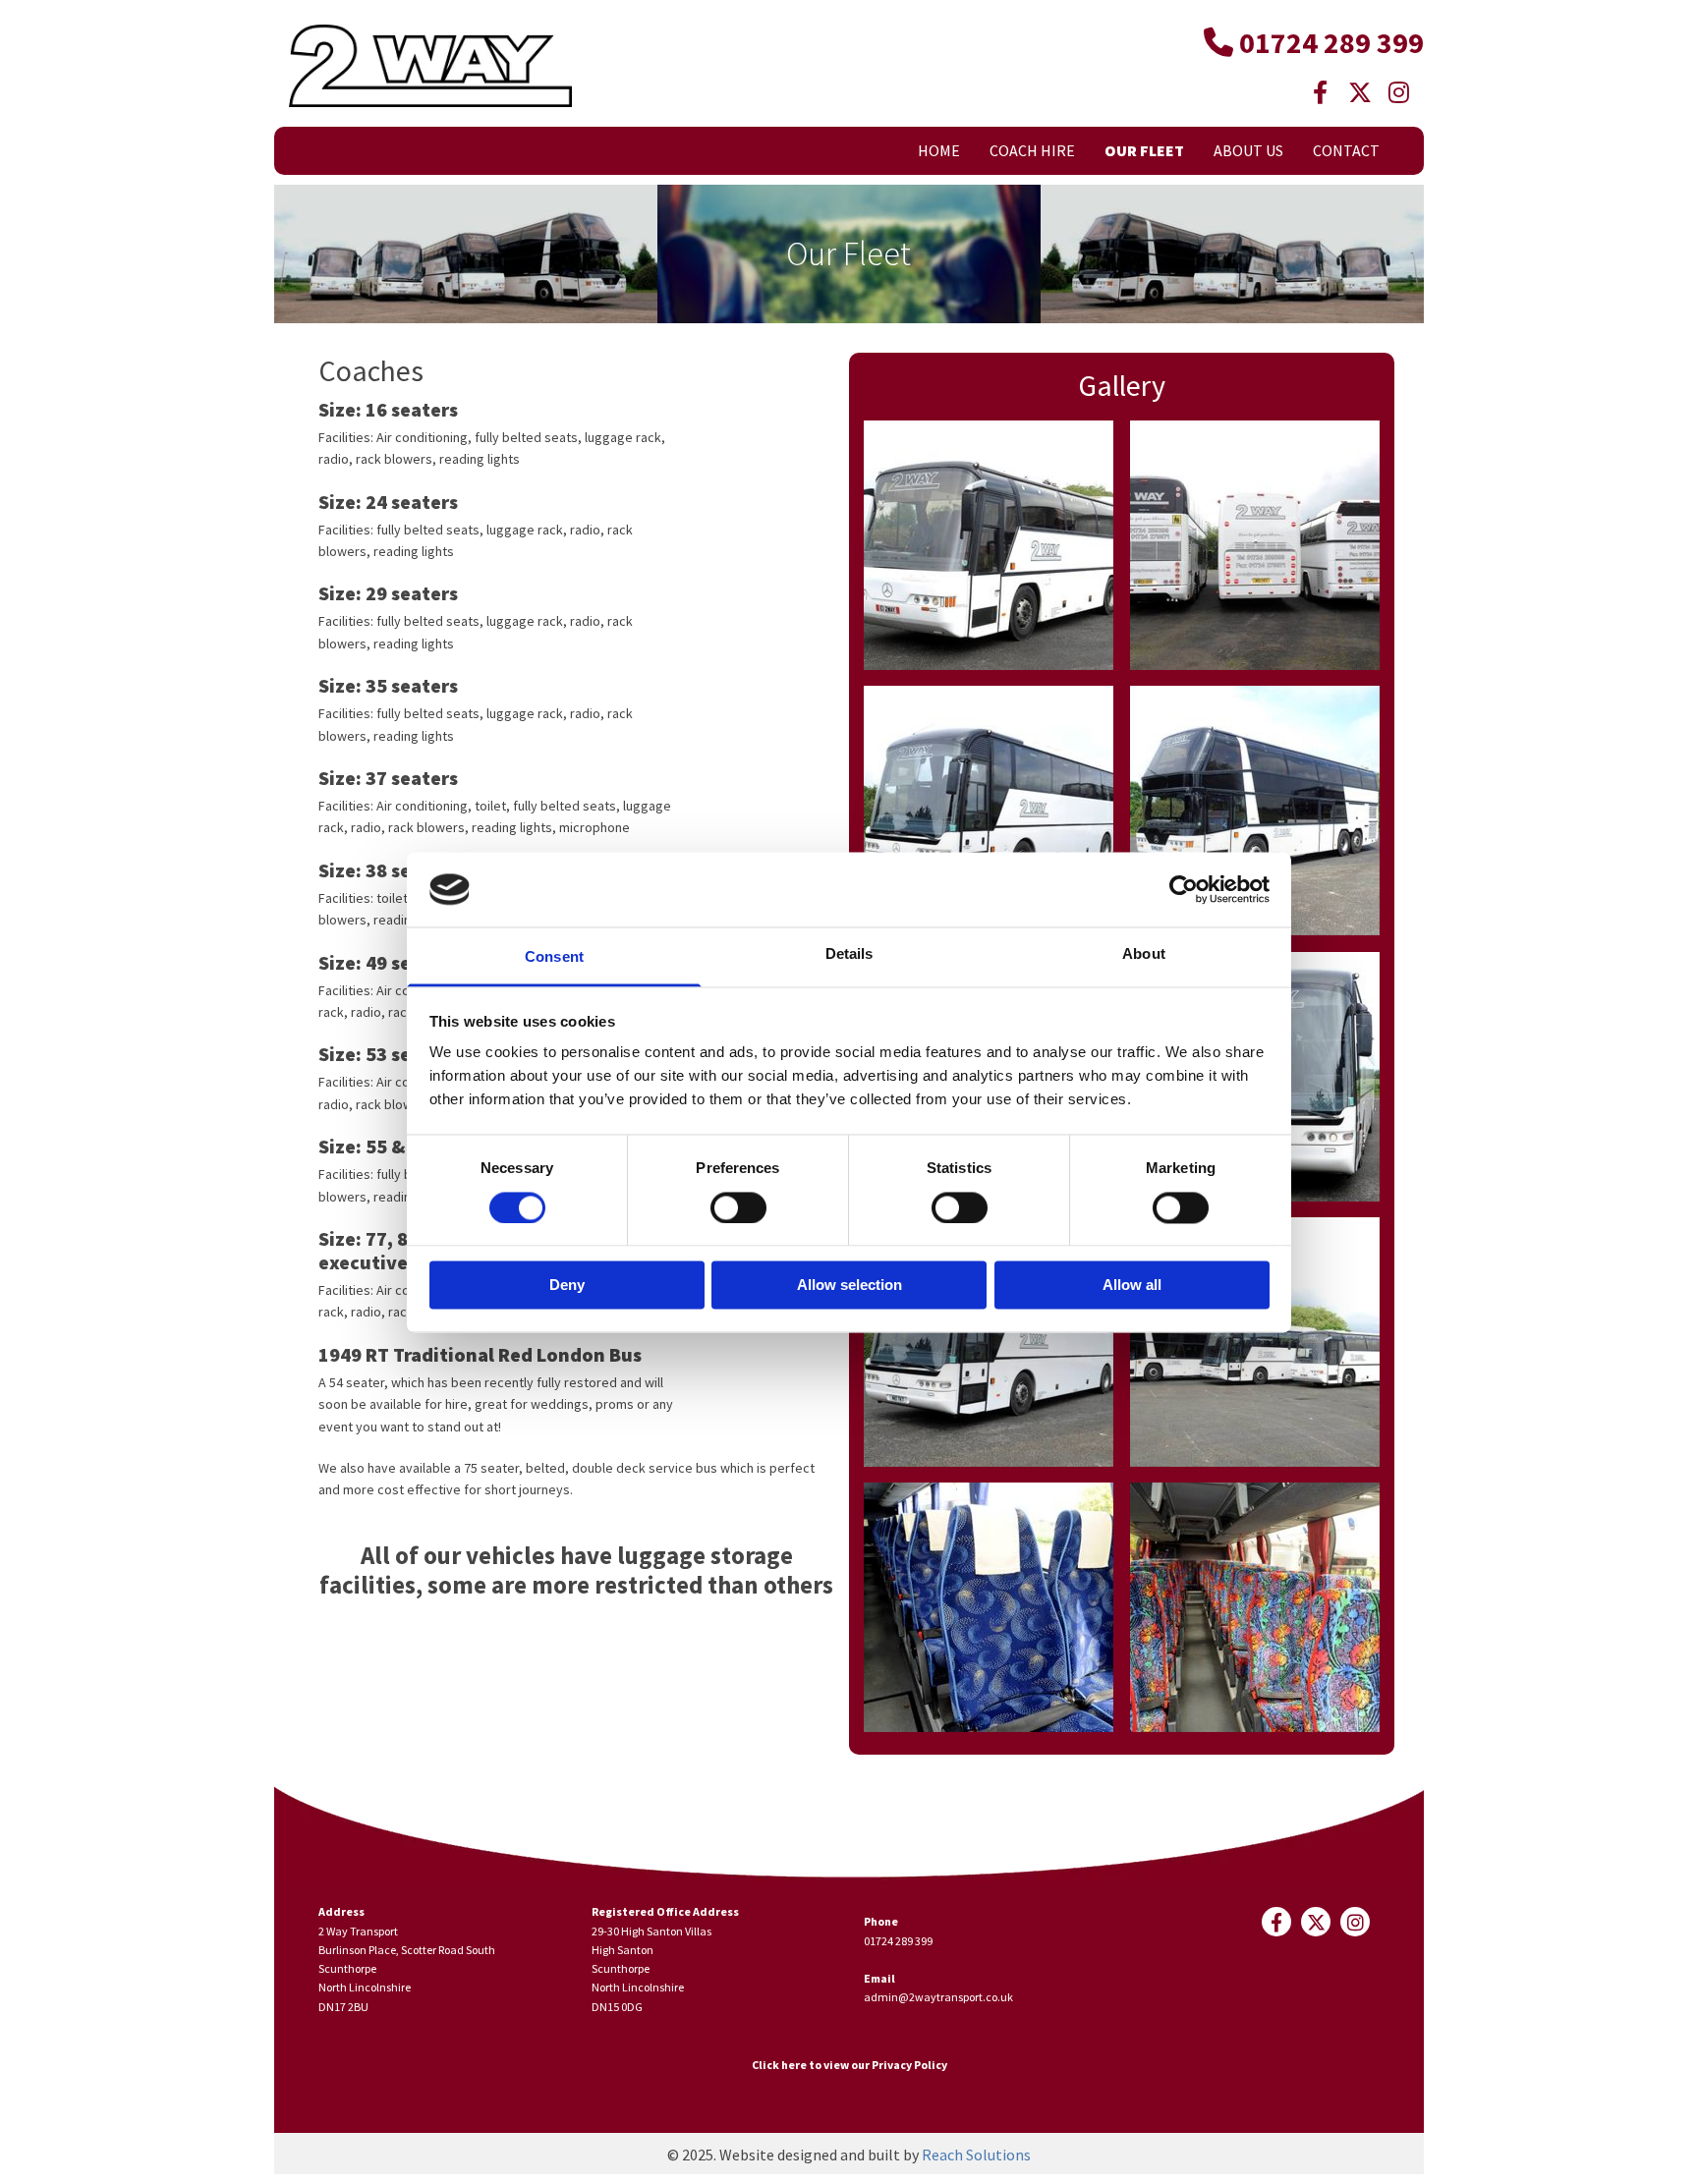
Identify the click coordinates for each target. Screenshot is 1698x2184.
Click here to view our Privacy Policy (849, 2065)
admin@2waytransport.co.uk (938, 1997)
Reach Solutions (976, 2155)
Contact (1346, 150)
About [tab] (1144, 954)
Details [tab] (849, 954)
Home (939, 150)
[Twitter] (1360, 92)
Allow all (1132, 1286)
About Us (1248, 150)
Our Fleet (1144, 150)
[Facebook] (1321, 92)
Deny (567, 1286)
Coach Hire (1032, 150)
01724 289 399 (898, 1941)
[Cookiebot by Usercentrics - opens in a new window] (1184, 889)
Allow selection (849, 1286)
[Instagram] (1399, 92)
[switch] (738, 1207)
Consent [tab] (554, 957)
